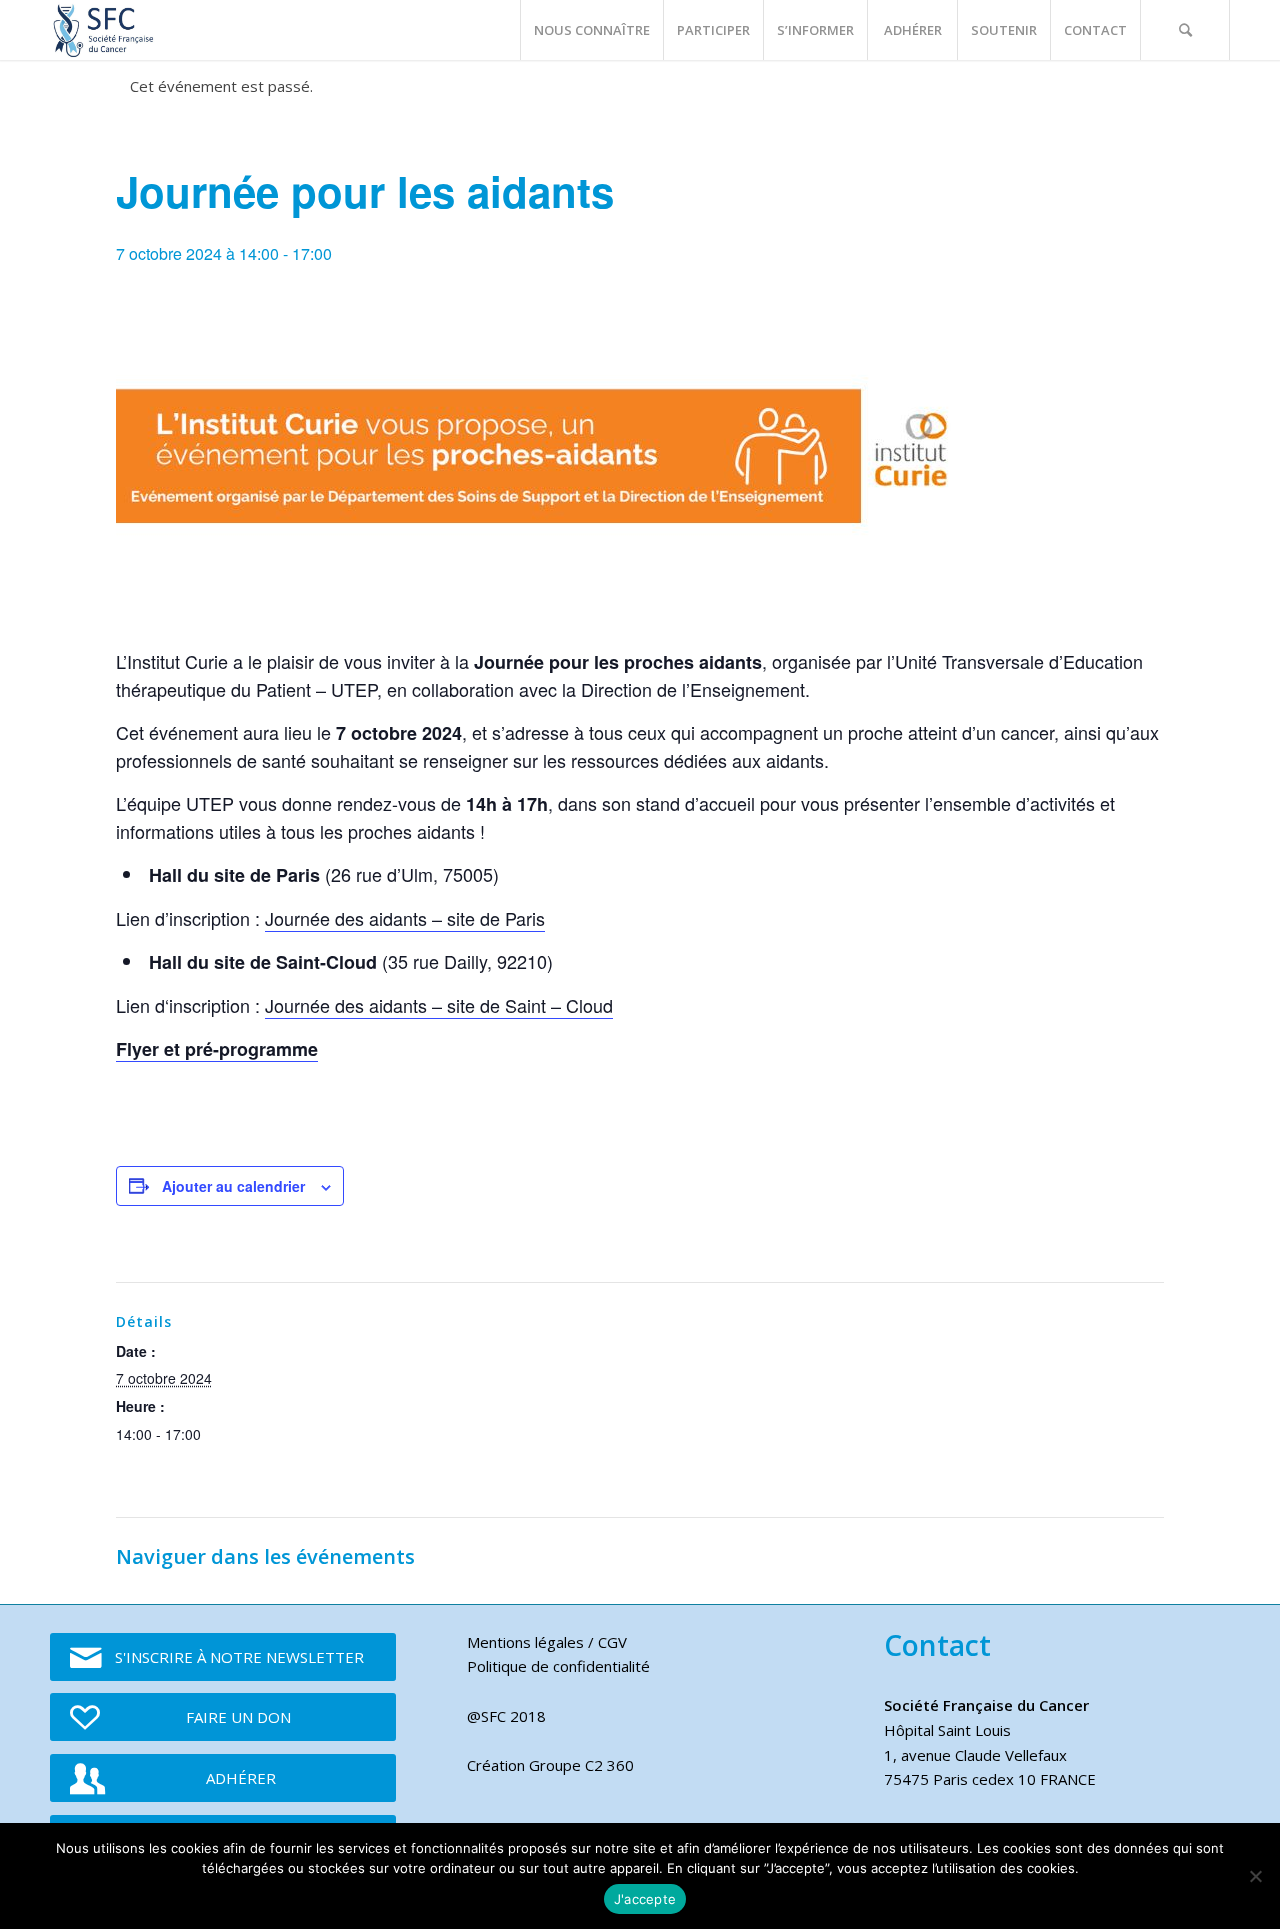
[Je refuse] (1255, 1876)
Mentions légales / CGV (547, 1642)
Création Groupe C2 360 (550, 1765)
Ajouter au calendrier (233, 1186)
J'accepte (645, 1899)
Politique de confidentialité (558, 1666)
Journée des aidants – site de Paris (405, 918)
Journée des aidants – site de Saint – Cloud (439, 1005)
